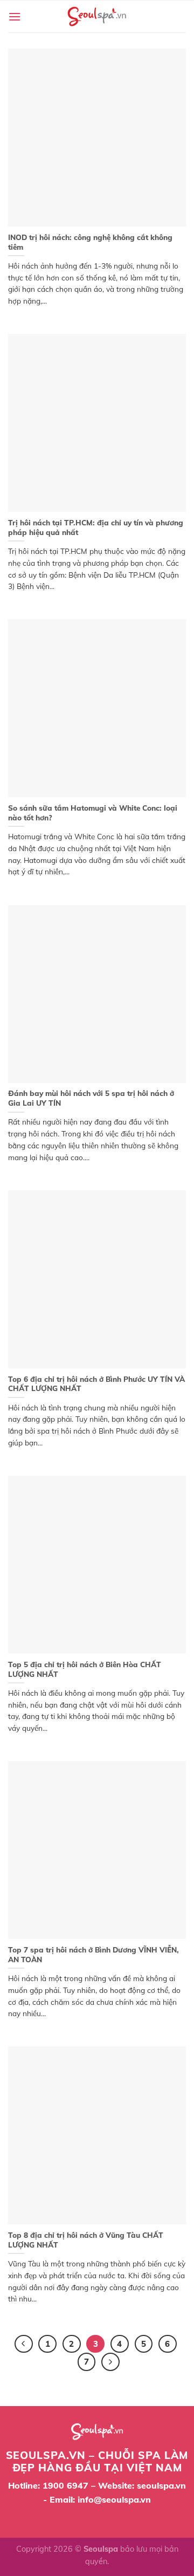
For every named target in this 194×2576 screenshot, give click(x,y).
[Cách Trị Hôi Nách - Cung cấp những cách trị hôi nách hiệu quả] (97, 16)
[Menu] (15, 16)
